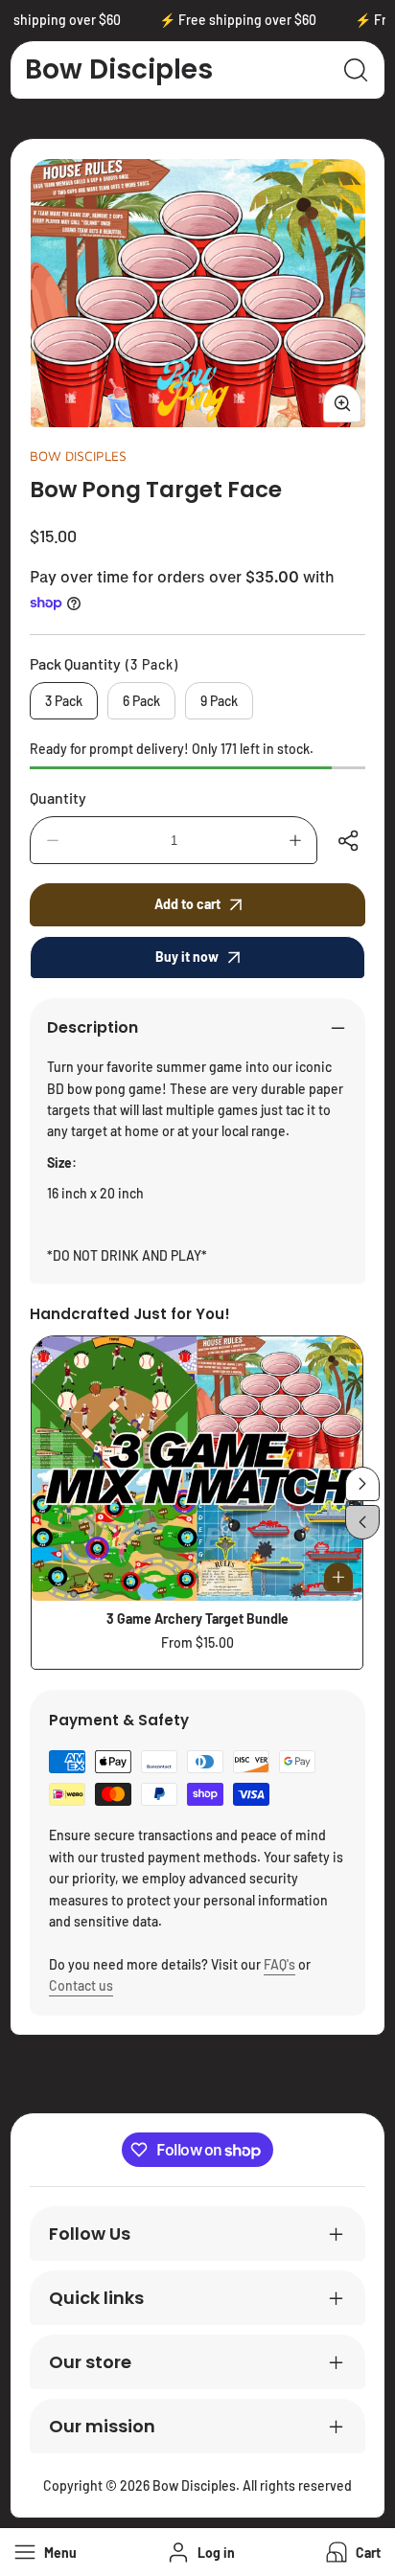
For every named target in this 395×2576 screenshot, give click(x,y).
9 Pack (219, 701)
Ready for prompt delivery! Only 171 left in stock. (172, 749)
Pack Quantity (104, 663)
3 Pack (64, 701)
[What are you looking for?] (356, 70)
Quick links (96, 2298)
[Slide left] (362, 1522)
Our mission (102, 2426)
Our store (90, 2362)
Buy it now (187, 957)
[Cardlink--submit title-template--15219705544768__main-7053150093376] (197, 1469)
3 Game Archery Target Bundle (197, 1619)
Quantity (58, 798)
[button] (351, 2553)
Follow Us (90, 2234)
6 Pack (141, 701)
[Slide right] (362, 1484)
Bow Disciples (78, 456)
